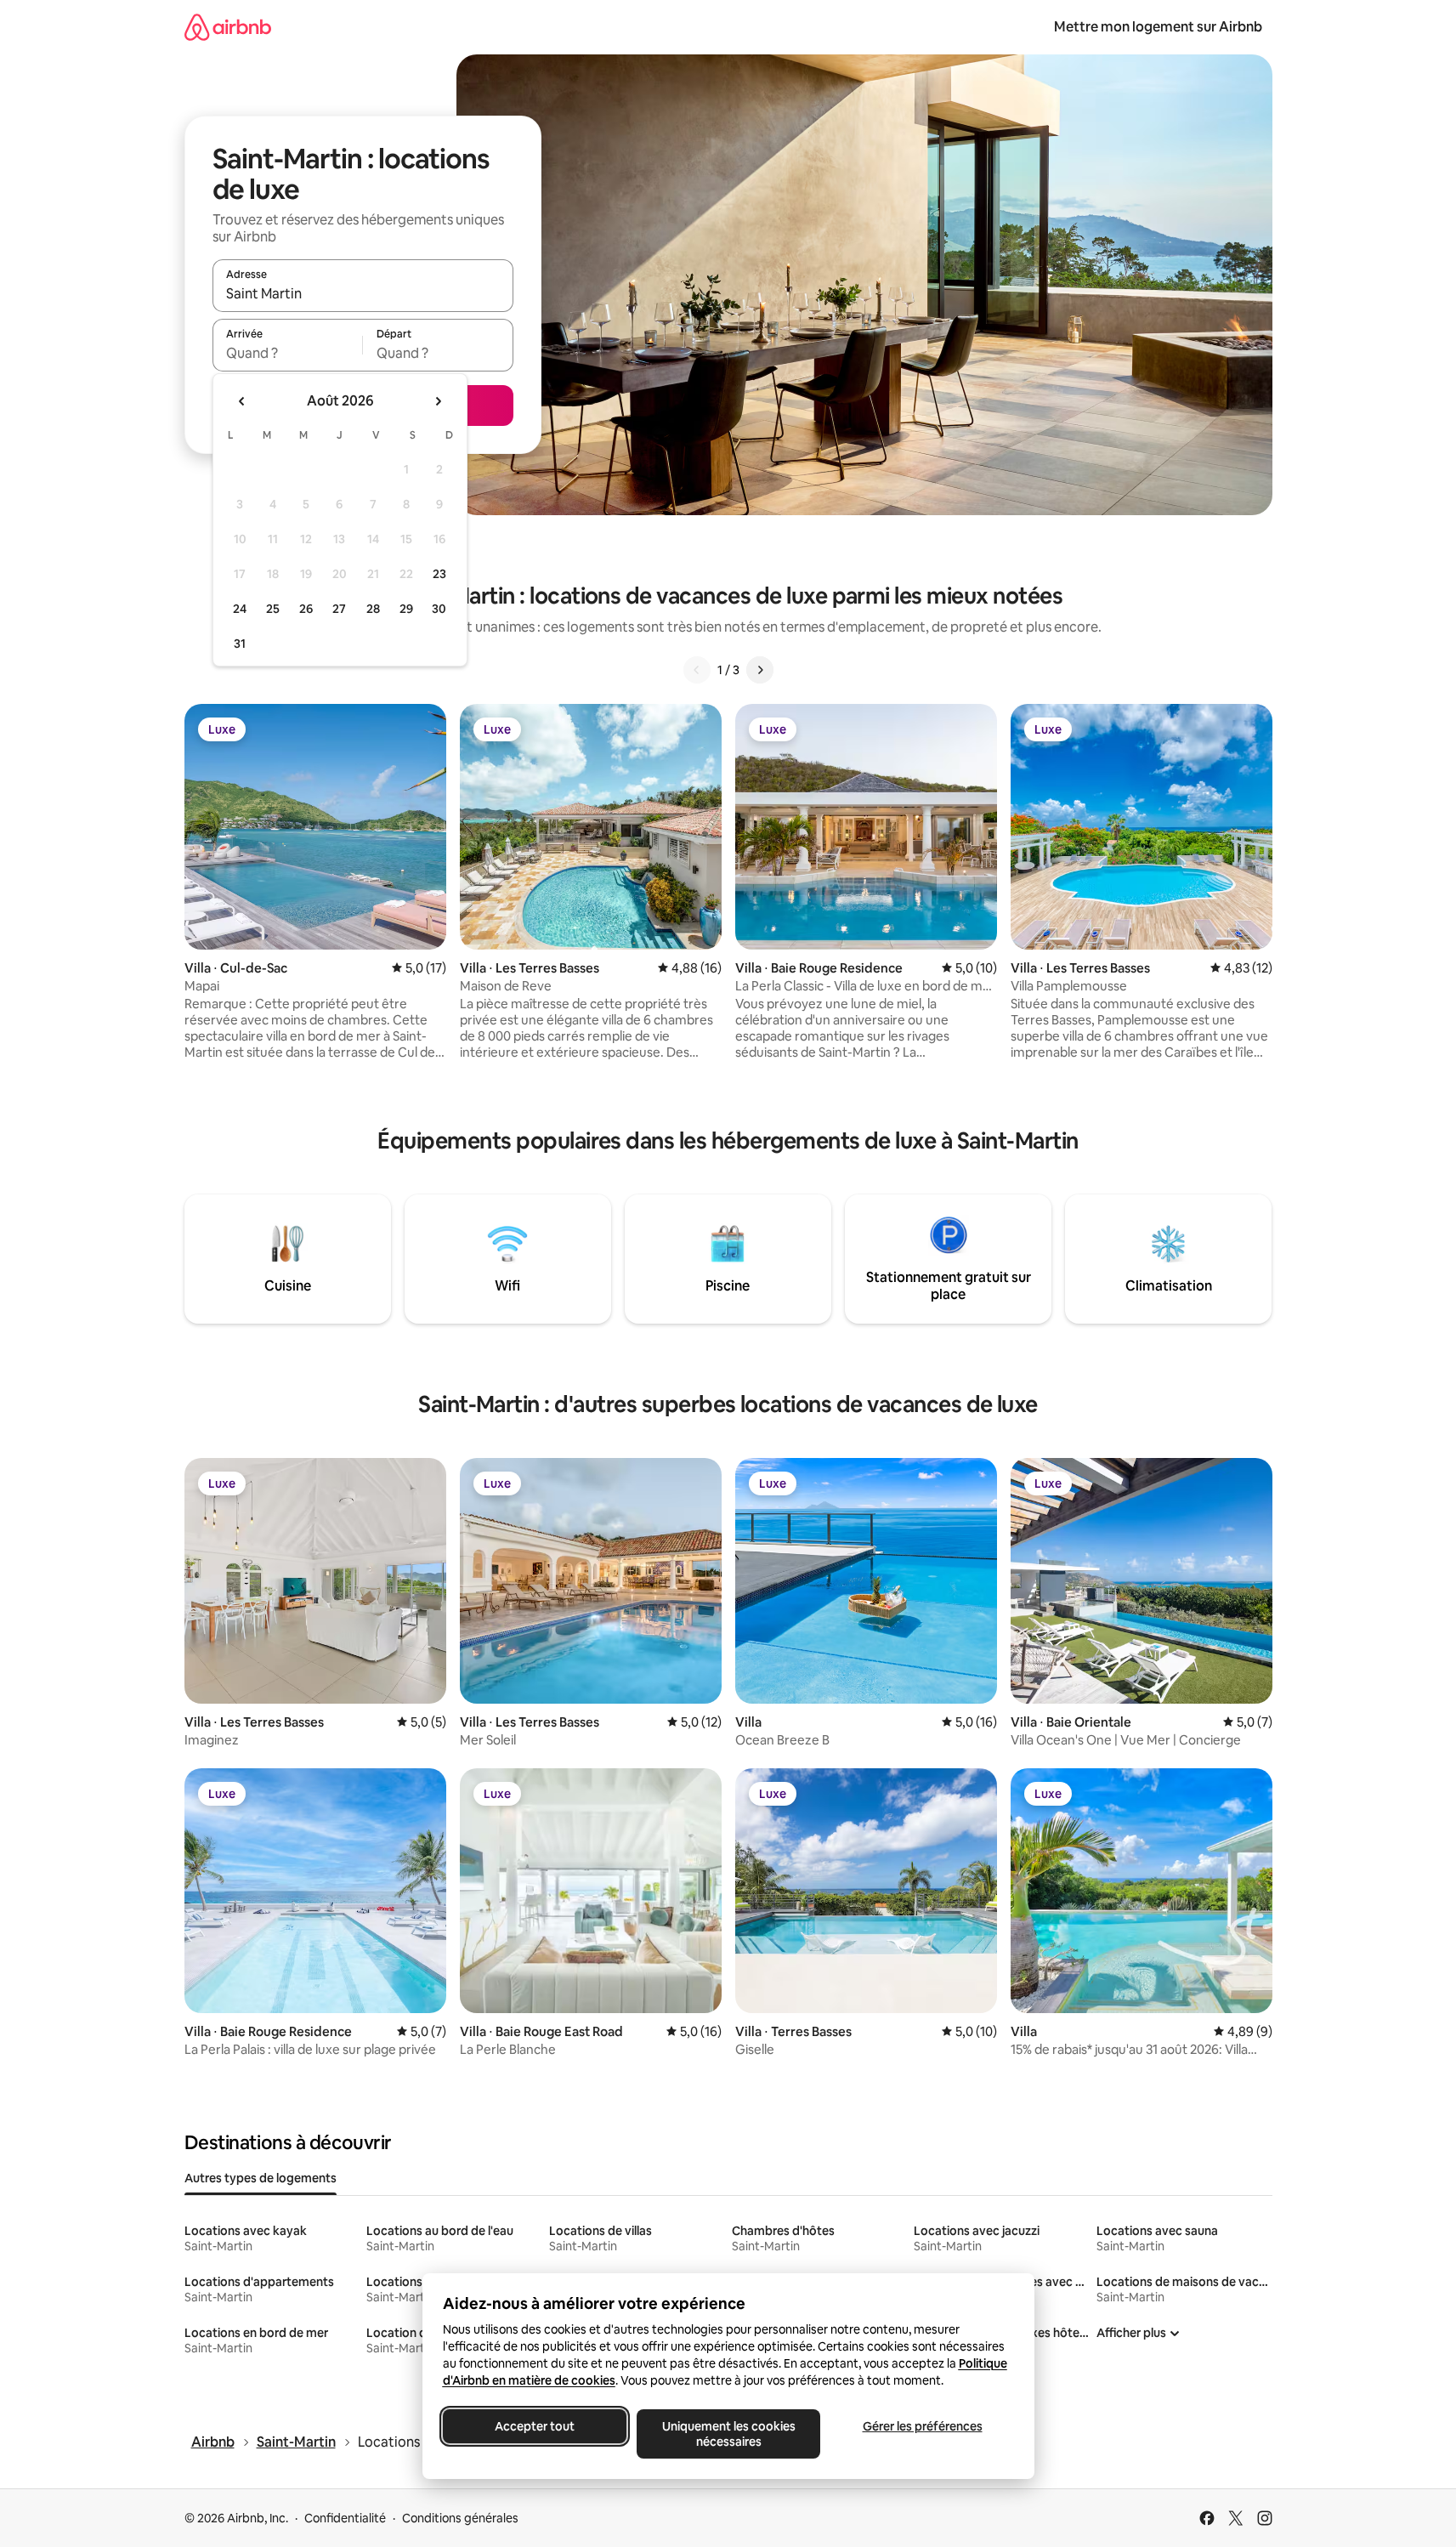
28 (373, 609)
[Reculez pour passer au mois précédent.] (242, 401)
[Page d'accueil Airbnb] (228, 27)
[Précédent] (697, 670)
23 (439, 574)
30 (439, 609)
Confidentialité (345, 2518)
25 (273, 609)
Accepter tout (535, 2426)
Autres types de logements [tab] (261, 2178)
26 (306, 609)
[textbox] (288, 353)
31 (240, 644)
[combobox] (363, 293)
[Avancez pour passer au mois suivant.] (438, 401)
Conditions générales (460, 2518)
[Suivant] (760, 670)
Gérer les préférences (922, 2426)
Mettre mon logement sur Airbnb (1158, 27)
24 (240, 609)
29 (406, 609)
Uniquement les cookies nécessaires (728, 2434)
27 (339, 609)
